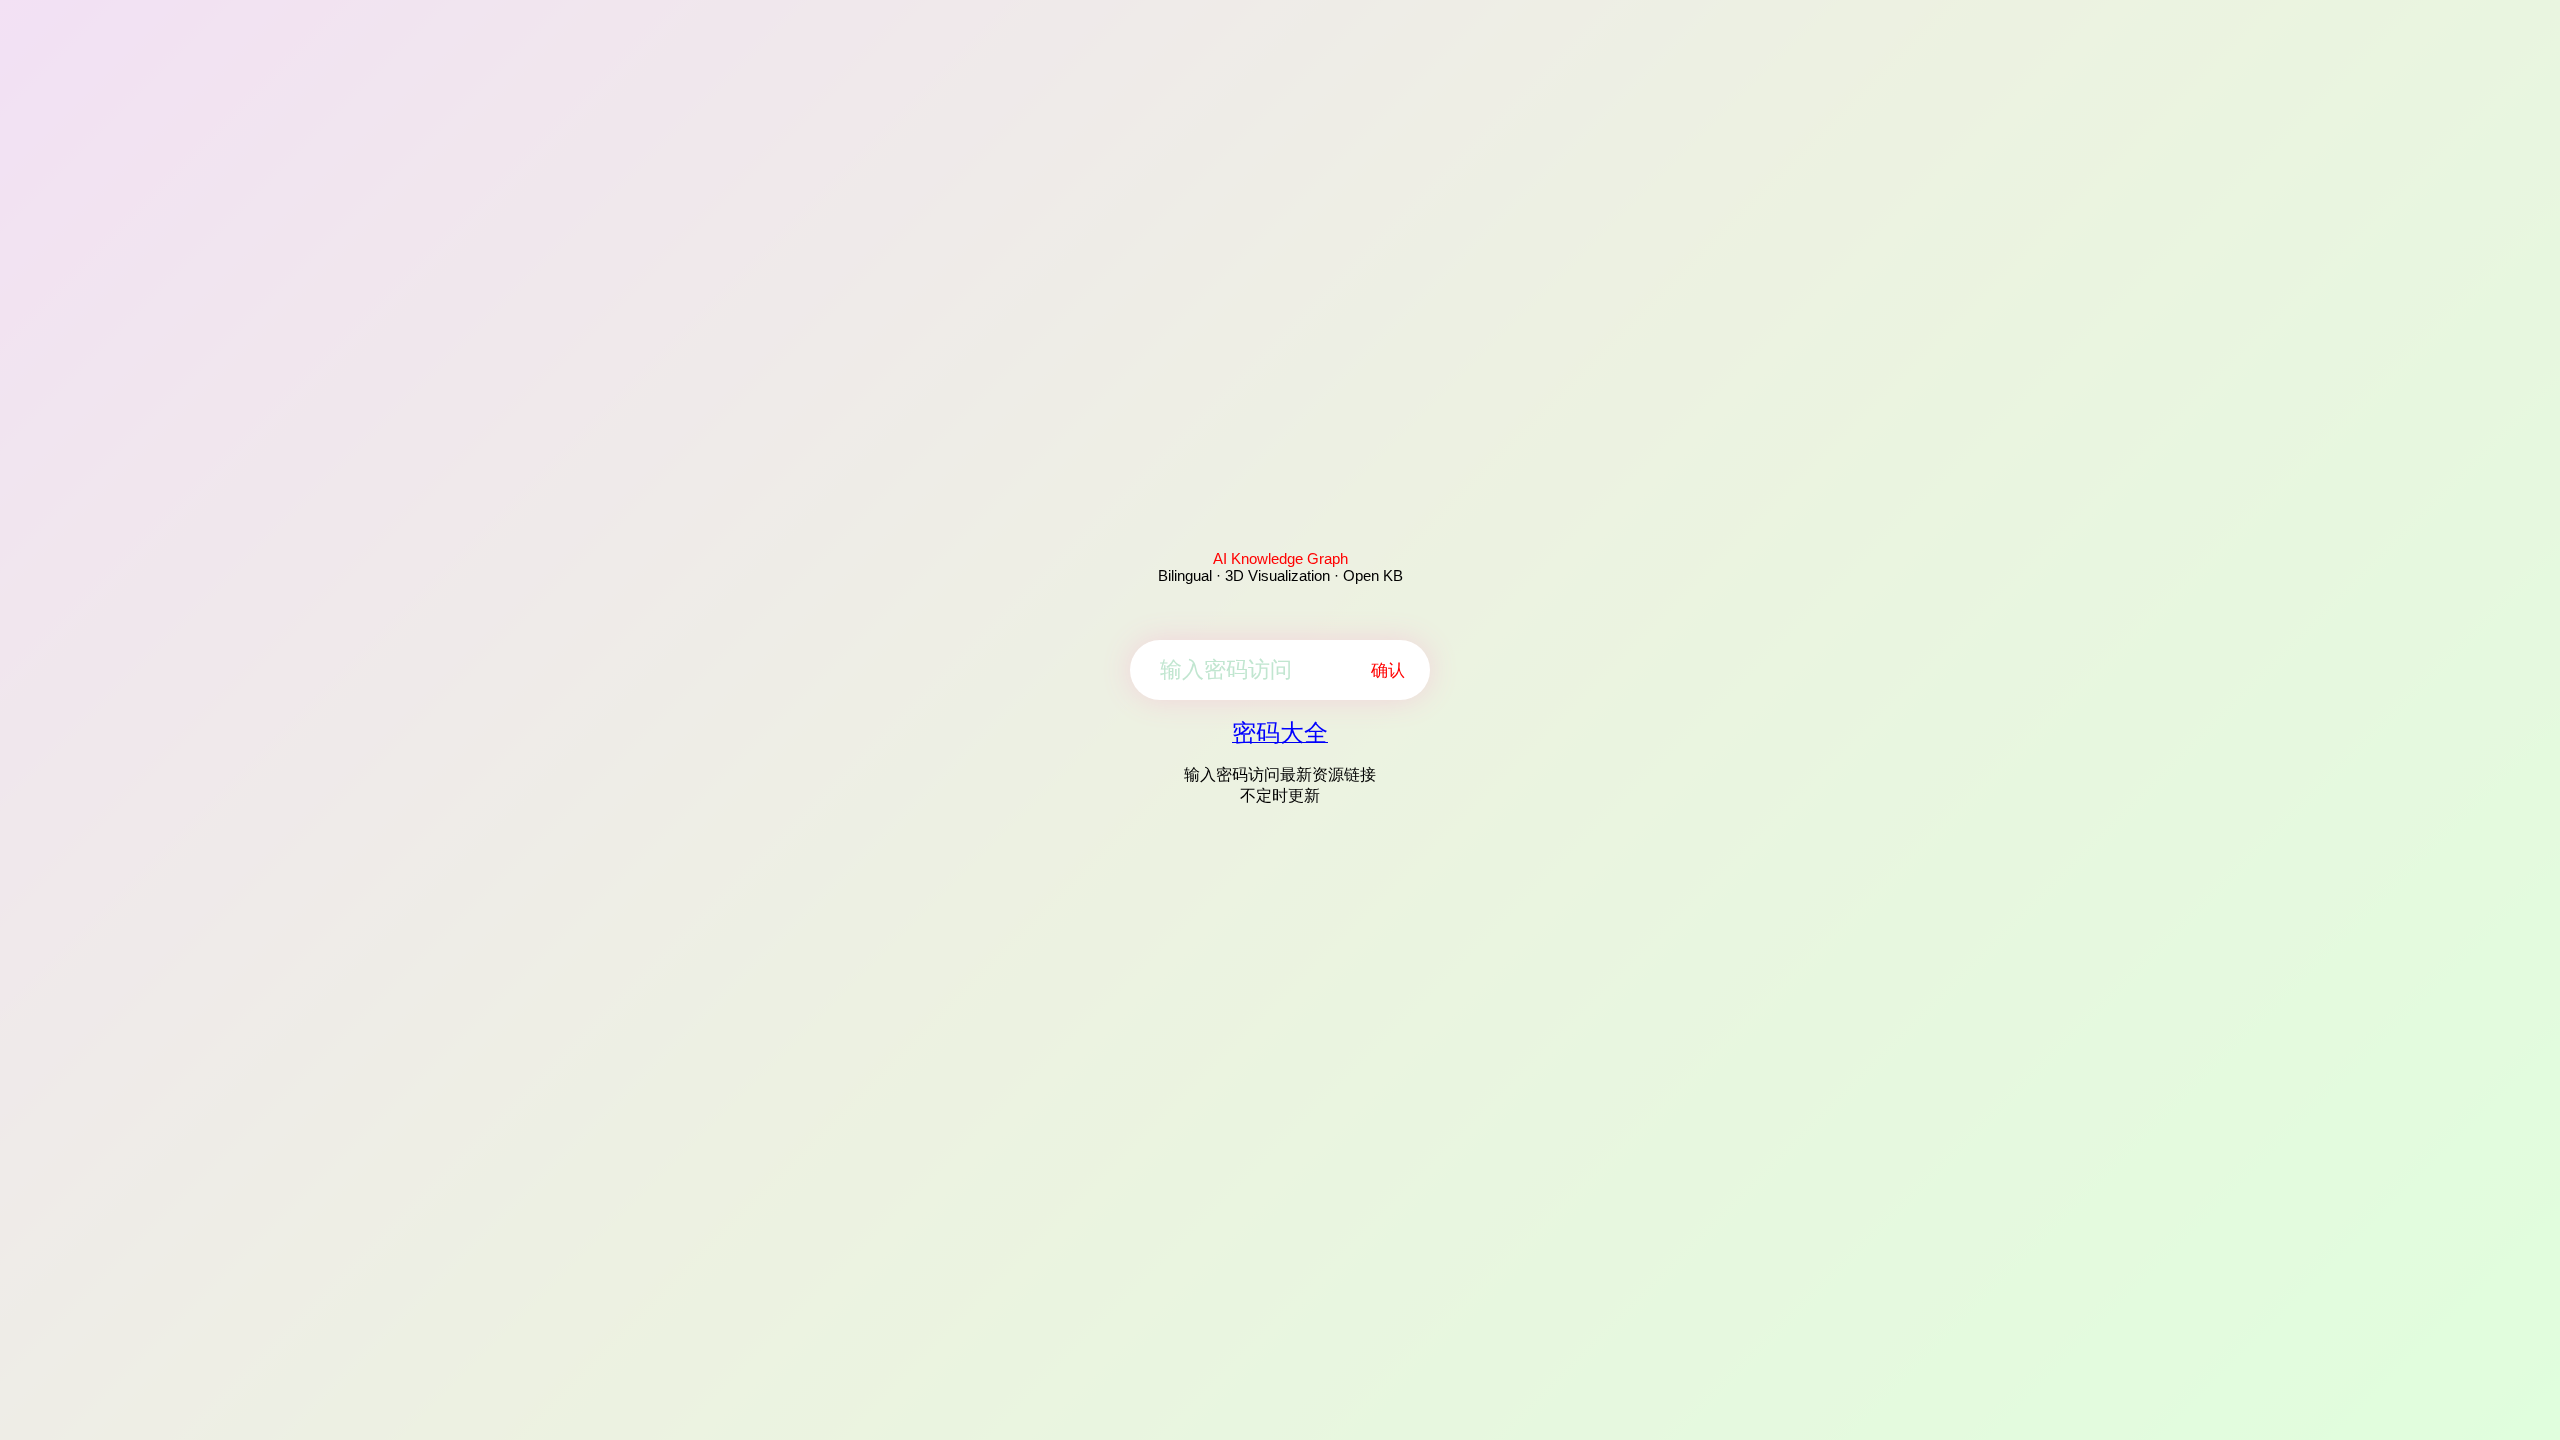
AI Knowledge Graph (1280, 558)
